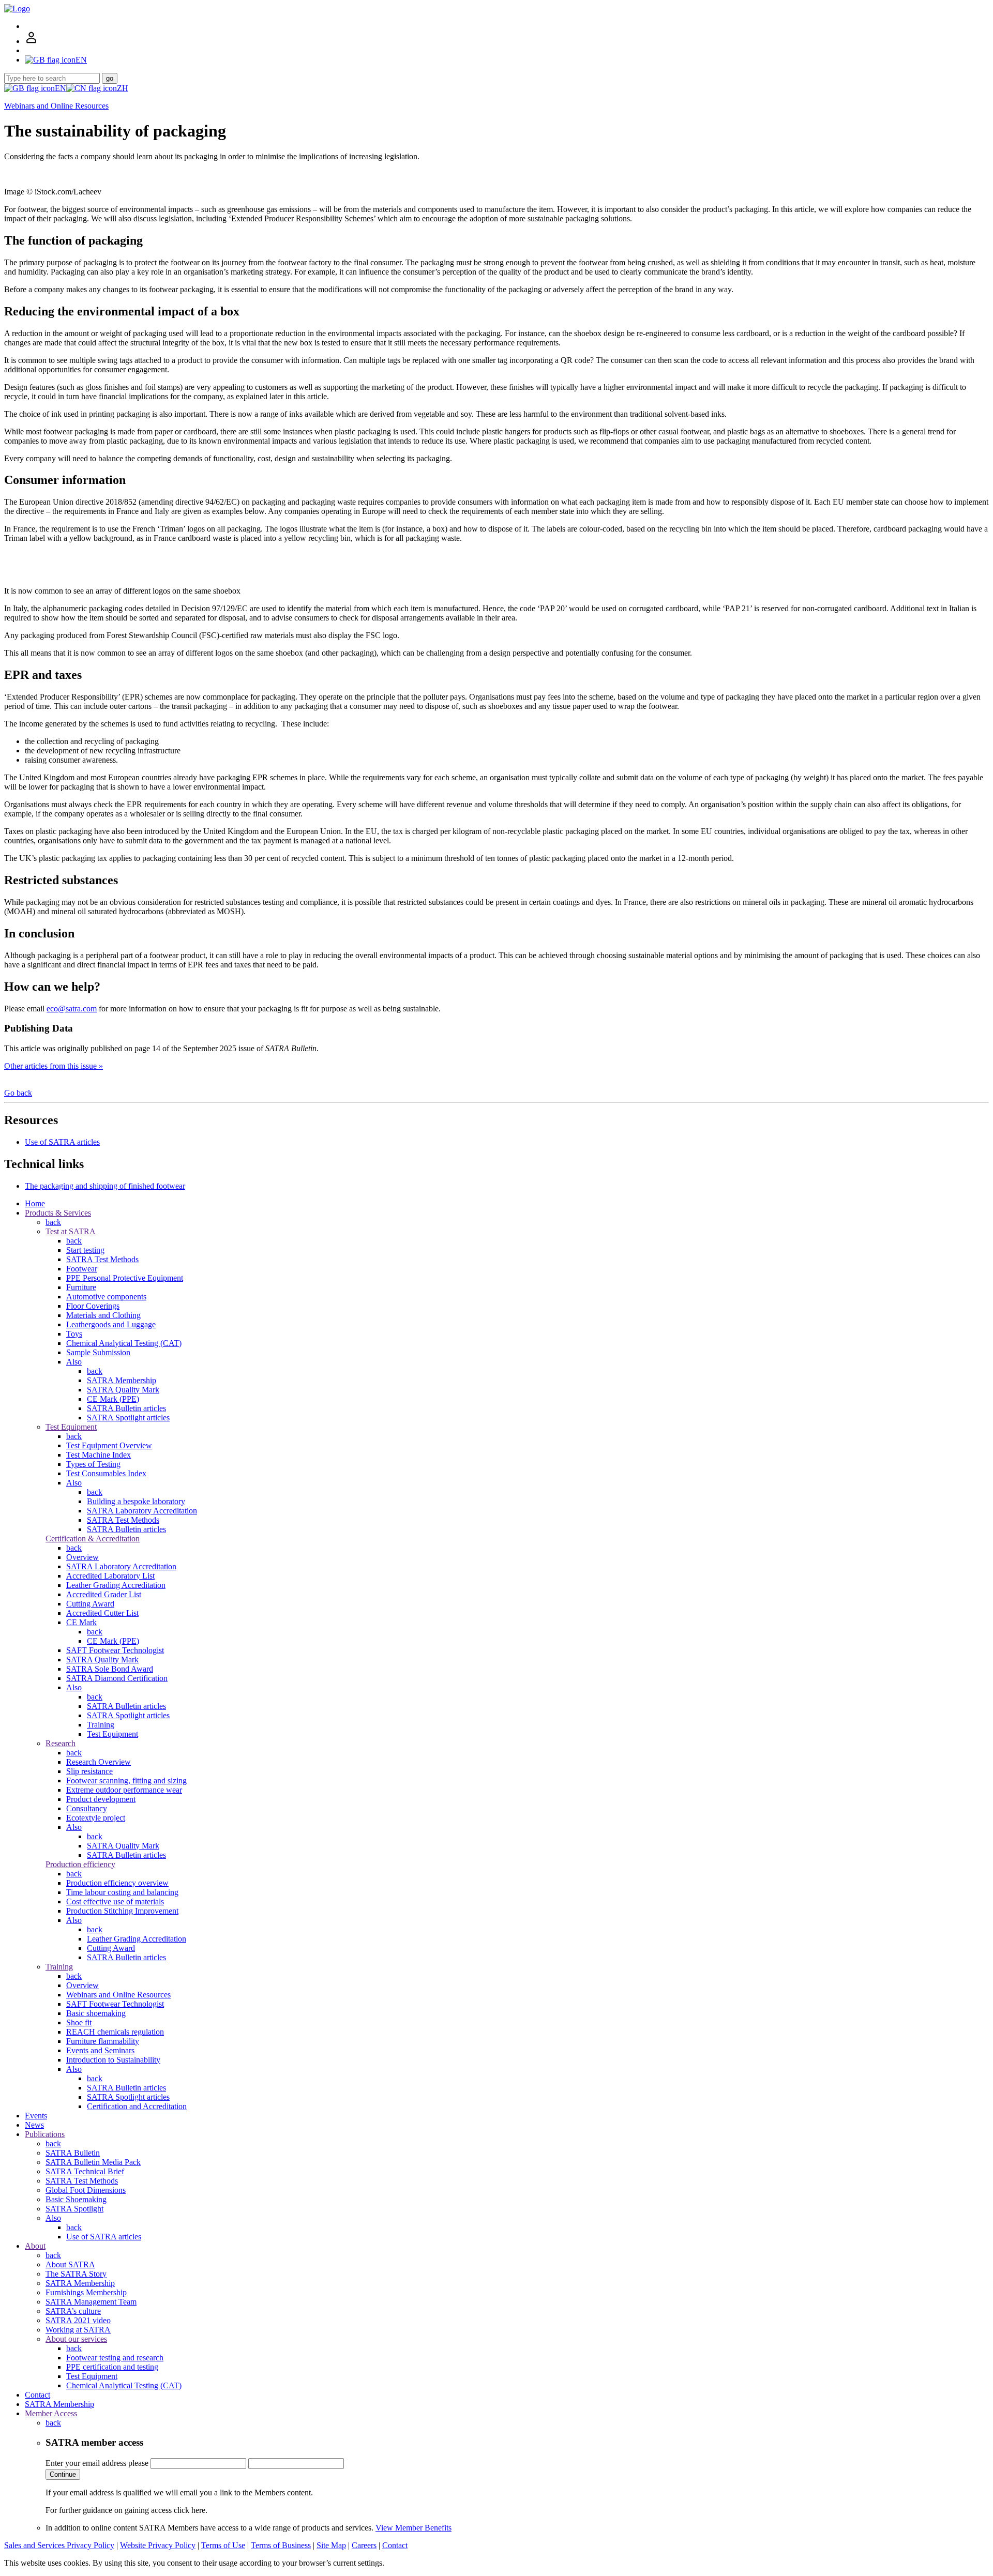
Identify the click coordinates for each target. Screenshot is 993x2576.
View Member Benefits (413, 2528)
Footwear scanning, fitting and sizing (126, 1781)
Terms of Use (223, 2545)
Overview (82, 1557)
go (110, 78)
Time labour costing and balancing (122, 1892)
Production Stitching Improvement (122, 1911)
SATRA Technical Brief (85, 2171)
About (35, 2246)
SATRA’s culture (73, 2311)
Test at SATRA (71, 1231)
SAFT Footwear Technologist (115, 1650)
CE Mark (81, 1622)
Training (101, 1725)
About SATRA (70, 2264)
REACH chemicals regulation (115, 2032)
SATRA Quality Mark (123, 1390)
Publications (45, 2134)
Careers (364, 2545)
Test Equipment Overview (109, 1445)
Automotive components (106, 1297)
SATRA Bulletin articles (126, 1408)
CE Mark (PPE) (113, 1399)
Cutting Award (90, 1604)
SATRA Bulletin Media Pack (93, 2162)
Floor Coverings (93, 1306)
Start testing (85, 1250)
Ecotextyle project (96, 1818)
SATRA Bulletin (73, 2153)
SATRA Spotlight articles (128, 1418)
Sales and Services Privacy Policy (59, 2545)
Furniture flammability (103, 2041)
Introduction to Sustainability (113, 2060)
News (34, 2125)
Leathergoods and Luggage (111, 1324)
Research (61, 1743)
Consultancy (87, 1808)
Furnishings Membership (86, 2292)
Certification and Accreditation (137, 2106)
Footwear (82, 1269)
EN (61, 88)
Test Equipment (71, 1427)
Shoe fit (79, 2022)
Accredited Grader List (104, 1594)
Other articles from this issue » (54, 1066)
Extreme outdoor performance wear (124, 1790)
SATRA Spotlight (74, 2209)
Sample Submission (98, 1352)
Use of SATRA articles (62, 1142)
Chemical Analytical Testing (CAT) (124, 1343)
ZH (123, 88)
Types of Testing (93, 1464)
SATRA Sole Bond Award (110, 1669)
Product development (101, 1799)
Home (35, 1203)
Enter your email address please (97, 2463)
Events (36, 2116)
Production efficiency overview (117, 1883)
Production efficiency (80, 1864)
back (53, 1222)
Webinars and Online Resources (56, 106)
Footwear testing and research (115, 2358)
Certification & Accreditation (93, 1539)
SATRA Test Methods (102, 1259)
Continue (63, 2474)
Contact (37, 2395)
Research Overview (99, 1762)
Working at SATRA (78, 2330)
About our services (76, 2339)
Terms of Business (281, 2545)
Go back (18, 1093)
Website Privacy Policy (158, 2545)
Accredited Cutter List (102, 1613)
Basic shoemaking (96, 2013)
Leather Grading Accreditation (116, 1585)
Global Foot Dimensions (86, 2190)
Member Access (51, 2413)
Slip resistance (89, 1771)
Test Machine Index (99, 1455)
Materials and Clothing (103, 1315)
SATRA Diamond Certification (117, 1678)
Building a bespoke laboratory (136, 1501)
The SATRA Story (76, 2274)
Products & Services (58, 1213)
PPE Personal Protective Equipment (125, 1278)
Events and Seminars (100, 2050)
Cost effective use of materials (115, 1901)
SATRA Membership (122, 1380)
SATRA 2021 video (78, 2320)
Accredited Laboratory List (110, 1576)
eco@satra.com (72, 1009)
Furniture (81, 1287)
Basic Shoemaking (76, 2199)
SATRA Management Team (91, 2302)
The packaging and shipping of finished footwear (105, 1186)
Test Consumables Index (106, 1473)
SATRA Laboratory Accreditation (142, 1511)
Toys (74, 1334)
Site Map (331, 2545)
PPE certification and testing (112, 2367)
